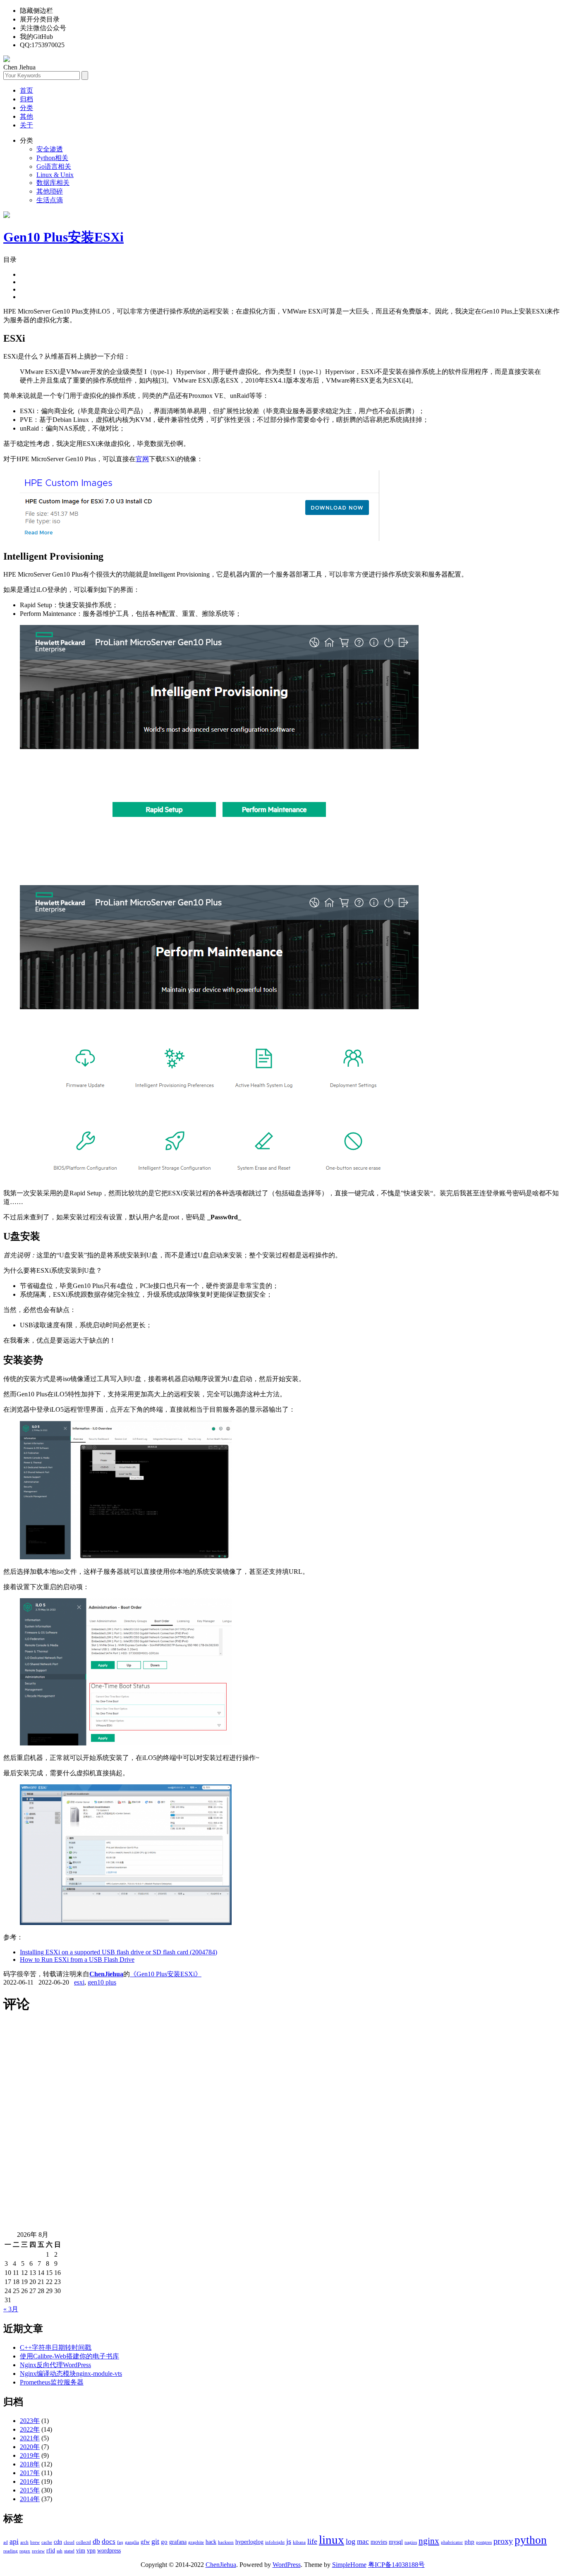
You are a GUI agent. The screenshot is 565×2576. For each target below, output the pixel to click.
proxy (503, 2541)
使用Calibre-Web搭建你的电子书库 (69, 2356)
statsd (69, 2551)
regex (25, 2551)
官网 (142, 459)
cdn (58, 2542)
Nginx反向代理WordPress (55, 2365)
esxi (79, 1982)
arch (24, 2542)
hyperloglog (249, 2542)
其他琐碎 (50, 191)
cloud (69, 2542)
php (469, 2541)
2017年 (30, 2473)
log (351, 2541)
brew (35, 2542)
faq (120, 2542)
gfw (145, 2542)
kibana (299, 2542)
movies (379, 2542)
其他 (26, 116)
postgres (484, 2542)
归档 (26, 99)
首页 (26, 90)
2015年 (30, 2490)
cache (47, 2542)
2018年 (30, 2464)
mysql (396, 2542)
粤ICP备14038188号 (396, 2565)
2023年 (30, 2421)
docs (109, 2541)
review (38, 2551)
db (96, 2541)
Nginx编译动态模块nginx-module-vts (71, 2374)
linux (332, 2540)
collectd (84, 2542)
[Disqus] (282, 2126)
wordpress (109, 2551)
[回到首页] (7, 60)
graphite (196, 2542)
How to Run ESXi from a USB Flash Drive (77, 1960)
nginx (429, 2541)
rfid (51, 2551)
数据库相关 (53, 183)
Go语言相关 (54, 166)
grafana (178, 2542)
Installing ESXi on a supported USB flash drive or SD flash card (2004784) (119, 1952)
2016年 (30, 2481)
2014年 (30, 2499)
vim (81, 2551)
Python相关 (52, 158)
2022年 (30, 2429)
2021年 (30, 2438)
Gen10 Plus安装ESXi (63, 237)
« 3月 (11, 2309)
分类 (26, 108)
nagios (411, 2542)
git (155, 2541)
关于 (26, 125)
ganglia (132, 2542)
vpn (91, 2551)
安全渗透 (50, 149)
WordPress (287, 2565)
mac (363, 2541)
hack (211, 2542)
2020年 (30, 2447)
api (14, 2541)
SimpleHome (349, 2565)
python (531, 2540)
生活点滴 (50, 200)
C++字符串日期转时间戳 (56, 2347)
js (289, 2541)
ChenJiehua (106, 1974)
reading (11, 2551)
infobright (275, 2542)
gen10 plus (102, 1982)
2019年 (30, 2455)
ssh (60, 2551)
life (312, 2541)
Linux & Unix (55, 175)
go (164, 2541)
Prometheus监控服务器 (52, 2382)
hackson (226, 2542)
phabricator (452, 2542)
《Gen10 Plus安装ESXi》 (166, 1974)
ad (6, 2542)
